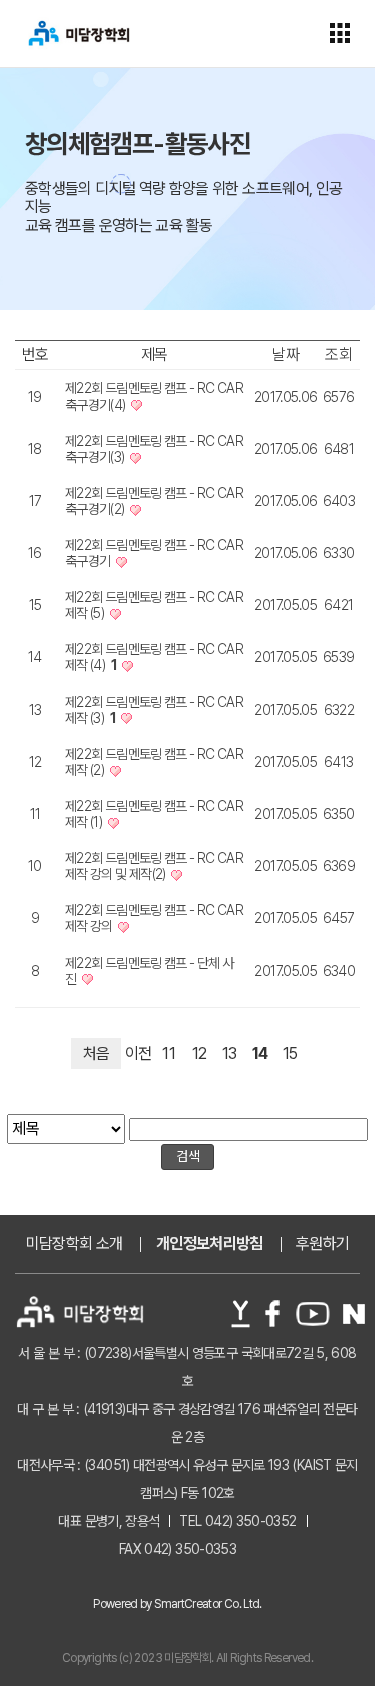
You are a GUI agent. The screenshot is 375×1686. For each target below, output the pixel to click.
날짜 (285, 354)
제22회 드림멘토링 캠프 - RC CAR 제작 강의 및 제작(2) (154, 866)
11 (168, 1053)
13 (229, 1053)
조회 (338, 354)
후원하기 (322, 1244)
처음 (96, 1053)
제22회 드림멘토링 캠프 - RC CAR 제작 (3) (154, 710)
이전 (138, 1053)
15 (290, 1053)
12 (199, 1053)
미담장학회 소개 (74, 1244)
